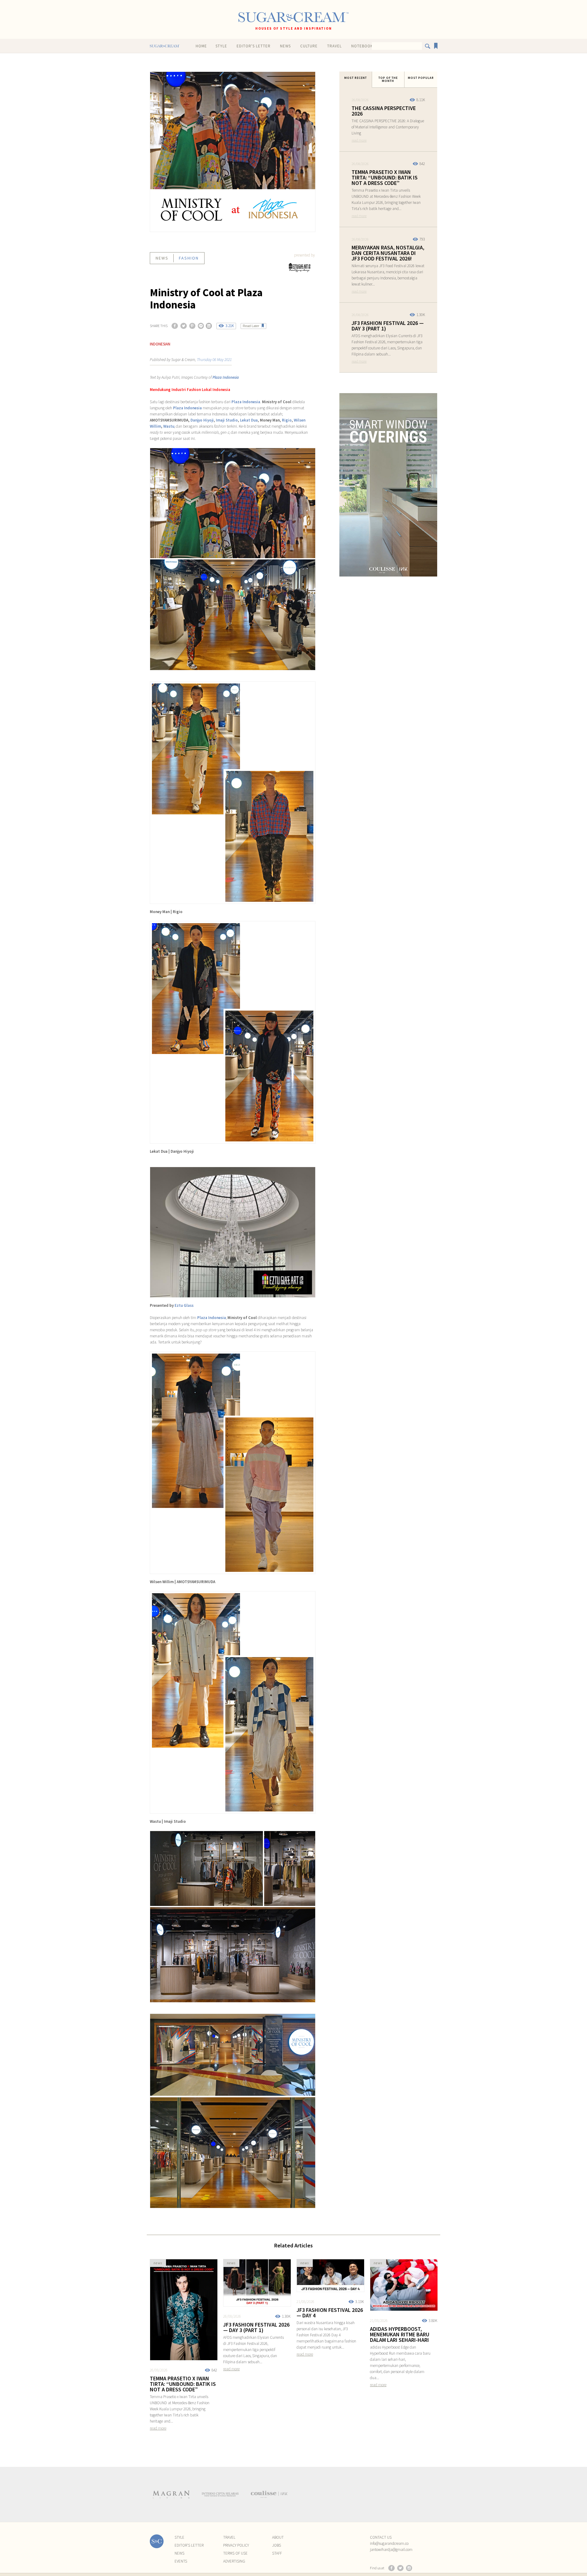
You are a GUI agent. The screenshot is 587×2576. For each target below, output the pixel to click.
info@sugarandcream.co (389, 2543)
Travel (334, 46)
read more (359, 140)
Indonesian (160, 344)
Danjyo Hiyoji (202, 420)
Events (181, 2561)
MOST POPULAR (421, 78)
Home (201, 46)
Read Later (251, 326)
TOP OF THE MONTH (388, 79)
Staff (277, 2553)
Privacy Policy (236, 2545)
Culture (309, 46)
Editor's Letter (254, 46)
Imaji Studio (227, 420)
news (162, 258)
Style (221, 46)
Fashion (189, 258)
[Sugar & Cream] (293, 17)
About (278, 2537)
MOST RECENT (356, 78)
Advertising (234, 2561)
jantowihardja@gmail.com (391, 2550)
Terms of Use (235, 2553)
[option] (171, 2494)
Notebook (362, 46)
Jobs (277, 2545)
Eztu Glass (184, 1305)
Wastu (169, 426)
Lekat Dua (249, 420)
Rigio (287, 420)
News (285, 46)
